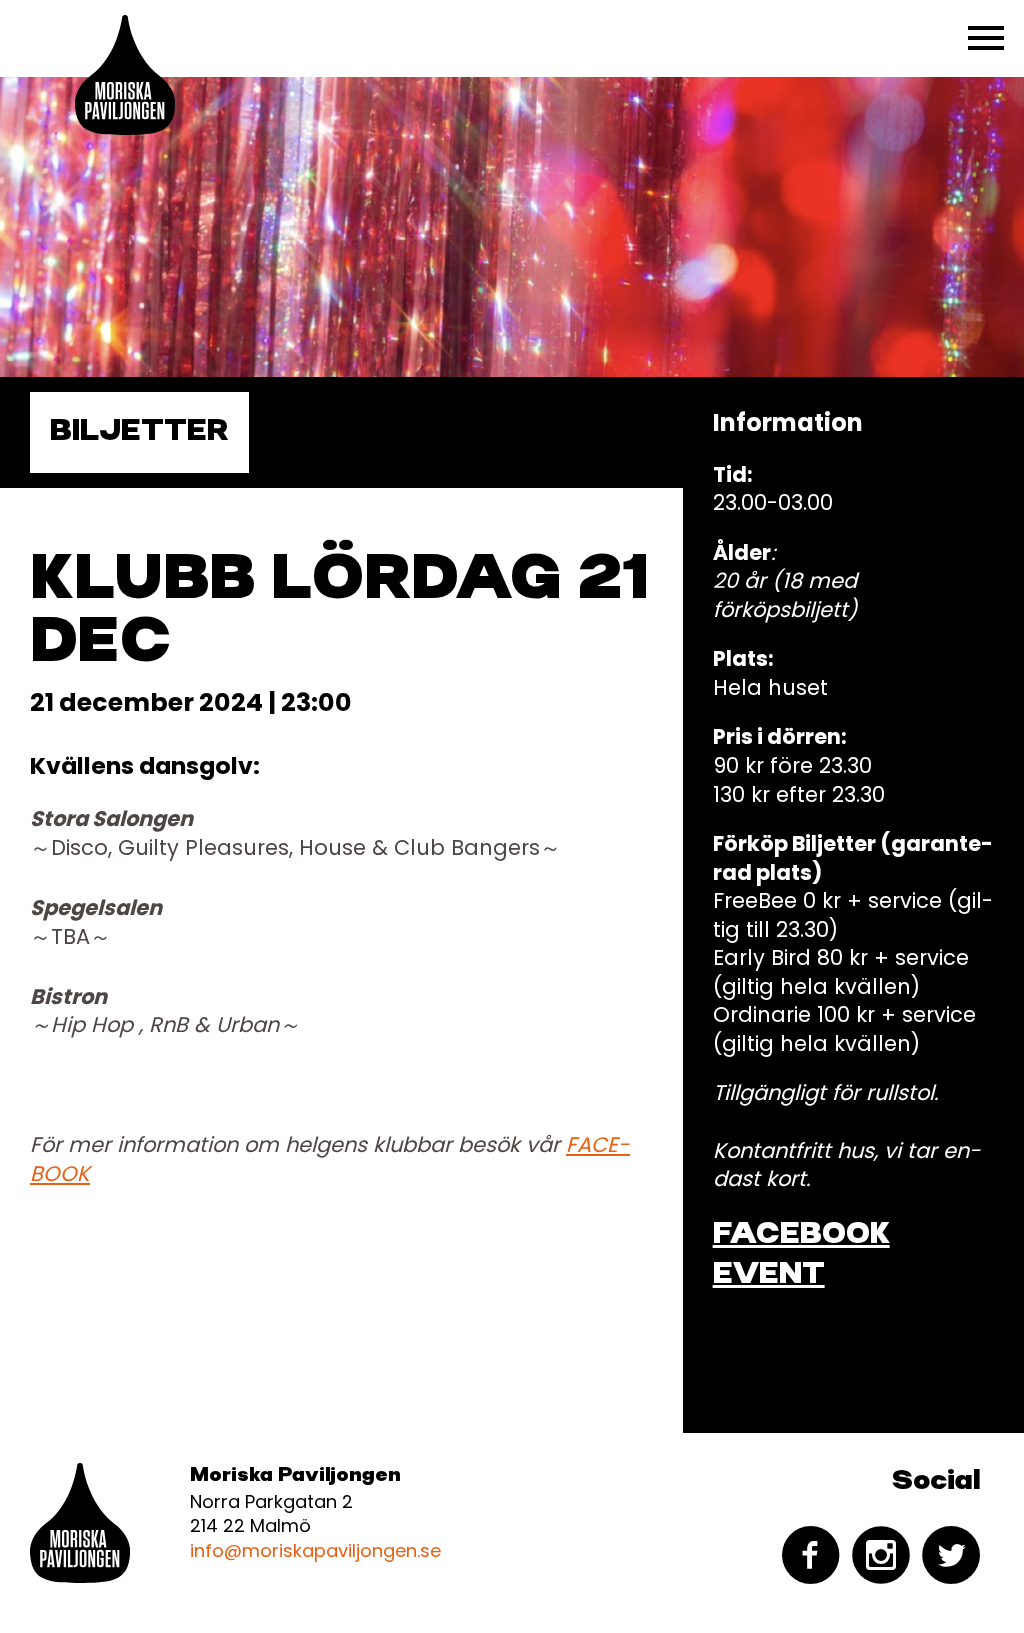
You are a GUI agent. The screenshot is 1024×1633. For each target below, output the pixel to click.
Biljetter (139, 432)
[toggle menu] (986, 38)
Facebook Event (801, 1255)
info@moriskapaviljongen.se (315, 1550)
